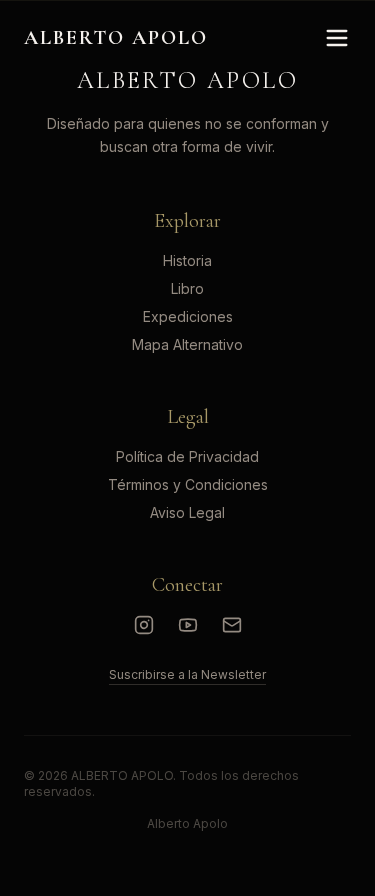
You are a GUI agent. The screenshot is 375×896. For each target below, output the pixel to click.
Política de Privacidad (187, 456)
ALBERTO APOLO (116, 38)
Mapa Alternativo (187, 344)
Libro (187, 288)
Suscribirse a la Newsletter (187, 674)
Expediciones (188, 316)
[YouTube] (188, 625)
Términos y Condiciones (188, 484)
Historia (187, 260)
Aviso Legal (187, 512)
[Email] (232, 625)
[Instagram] (144, 625)
